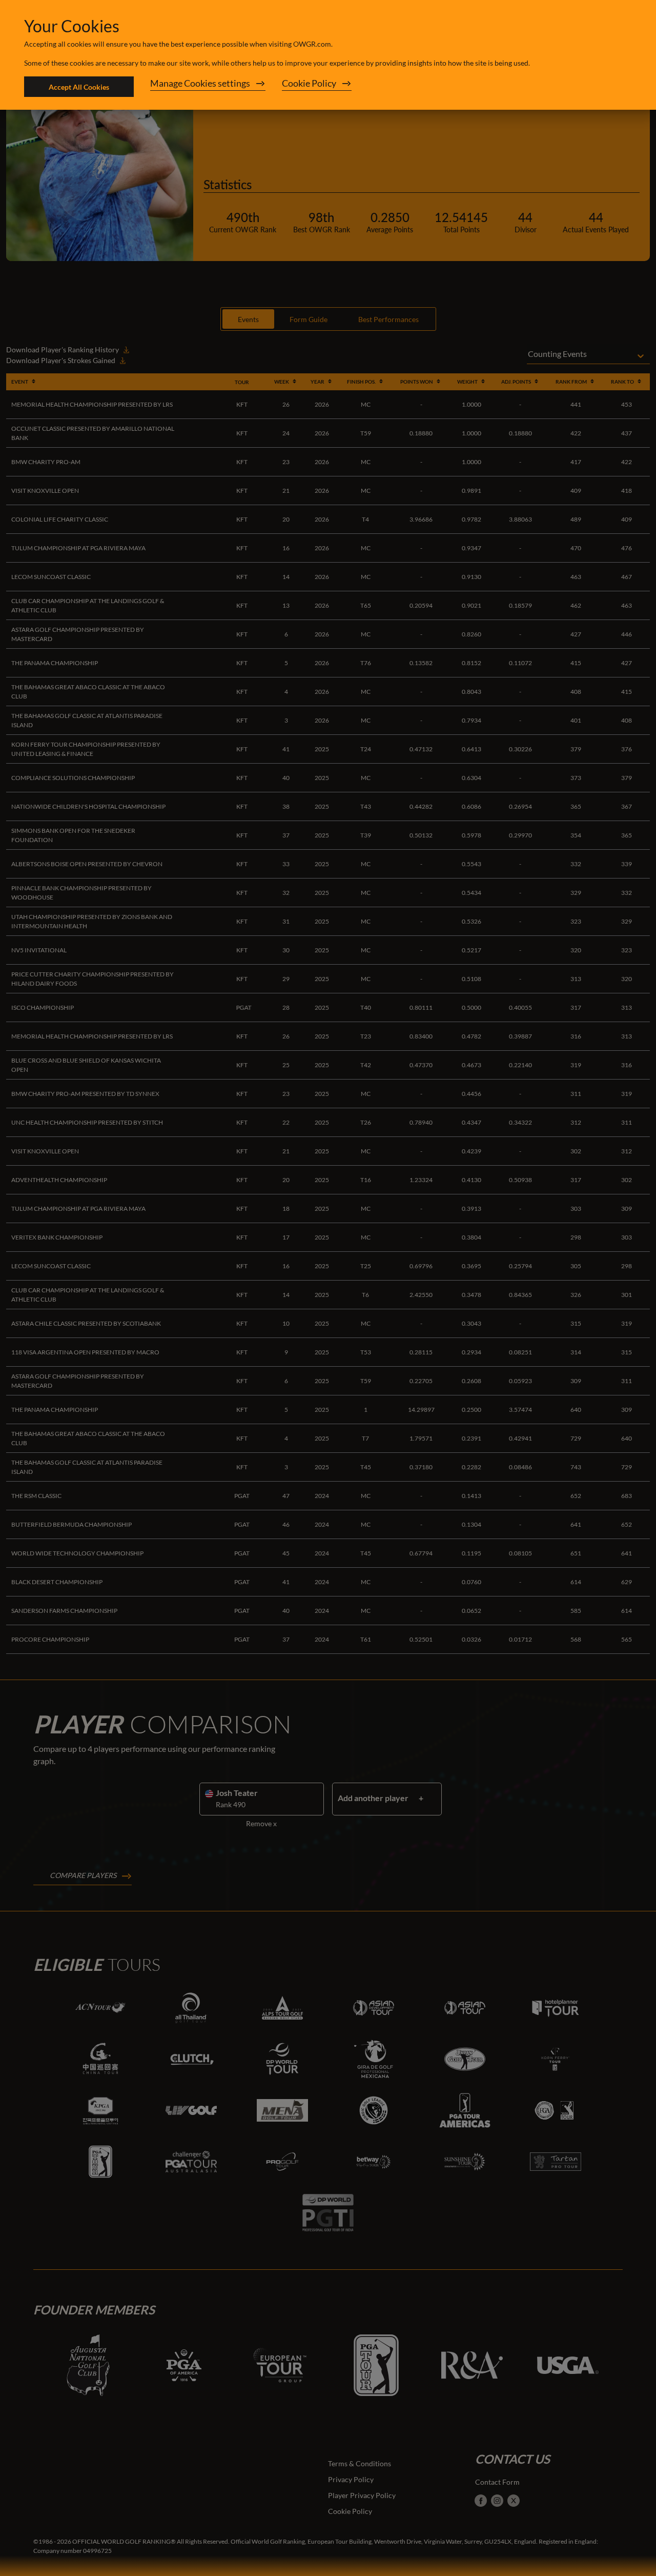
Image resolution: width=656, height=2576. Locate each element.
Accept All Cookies (79, 87)
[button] (208, 87)
